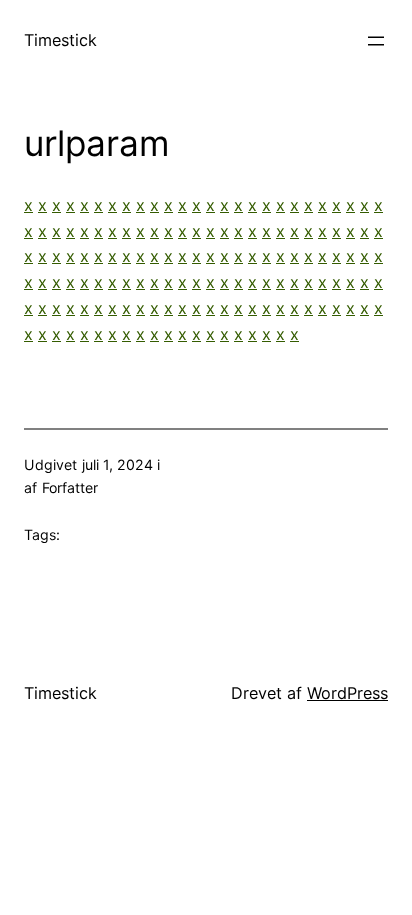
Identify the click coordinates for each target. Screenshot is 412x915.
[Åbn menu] (376, 41)
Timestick (60, 40)
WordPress (347, 693)
